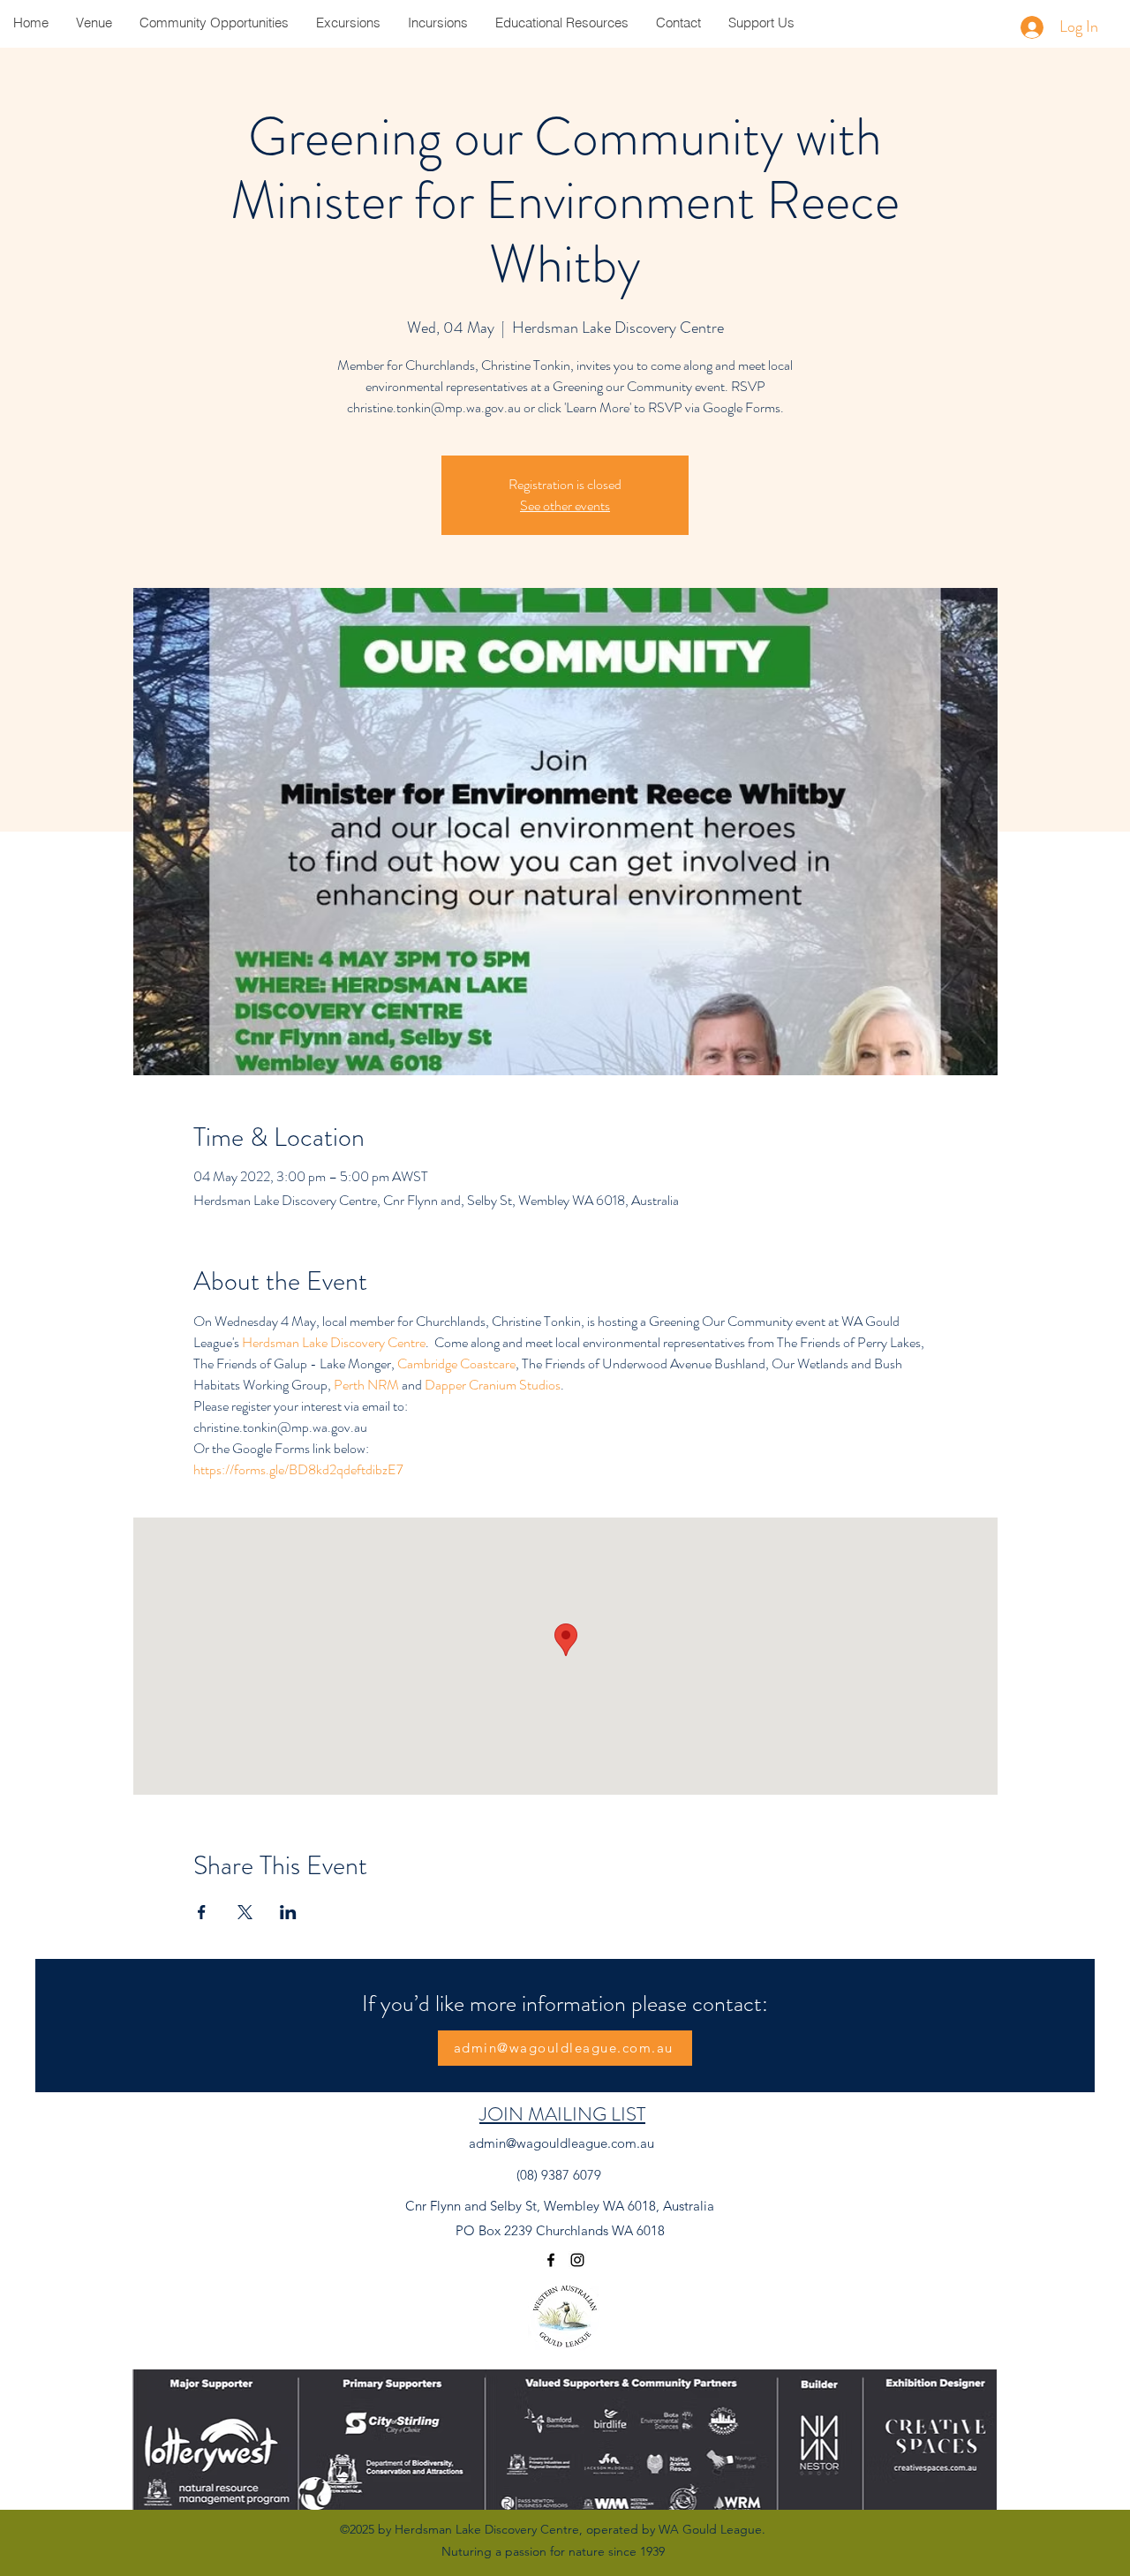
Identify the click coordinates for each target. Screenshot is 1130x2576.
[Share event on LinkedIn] (288, 1912)
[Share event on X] (245, 1912)
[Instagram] (577, 2260)
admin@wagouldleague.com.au (561, 2143)
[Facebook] (551, 2260)
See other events (565, 505)
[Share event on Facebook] (202, 1912)
